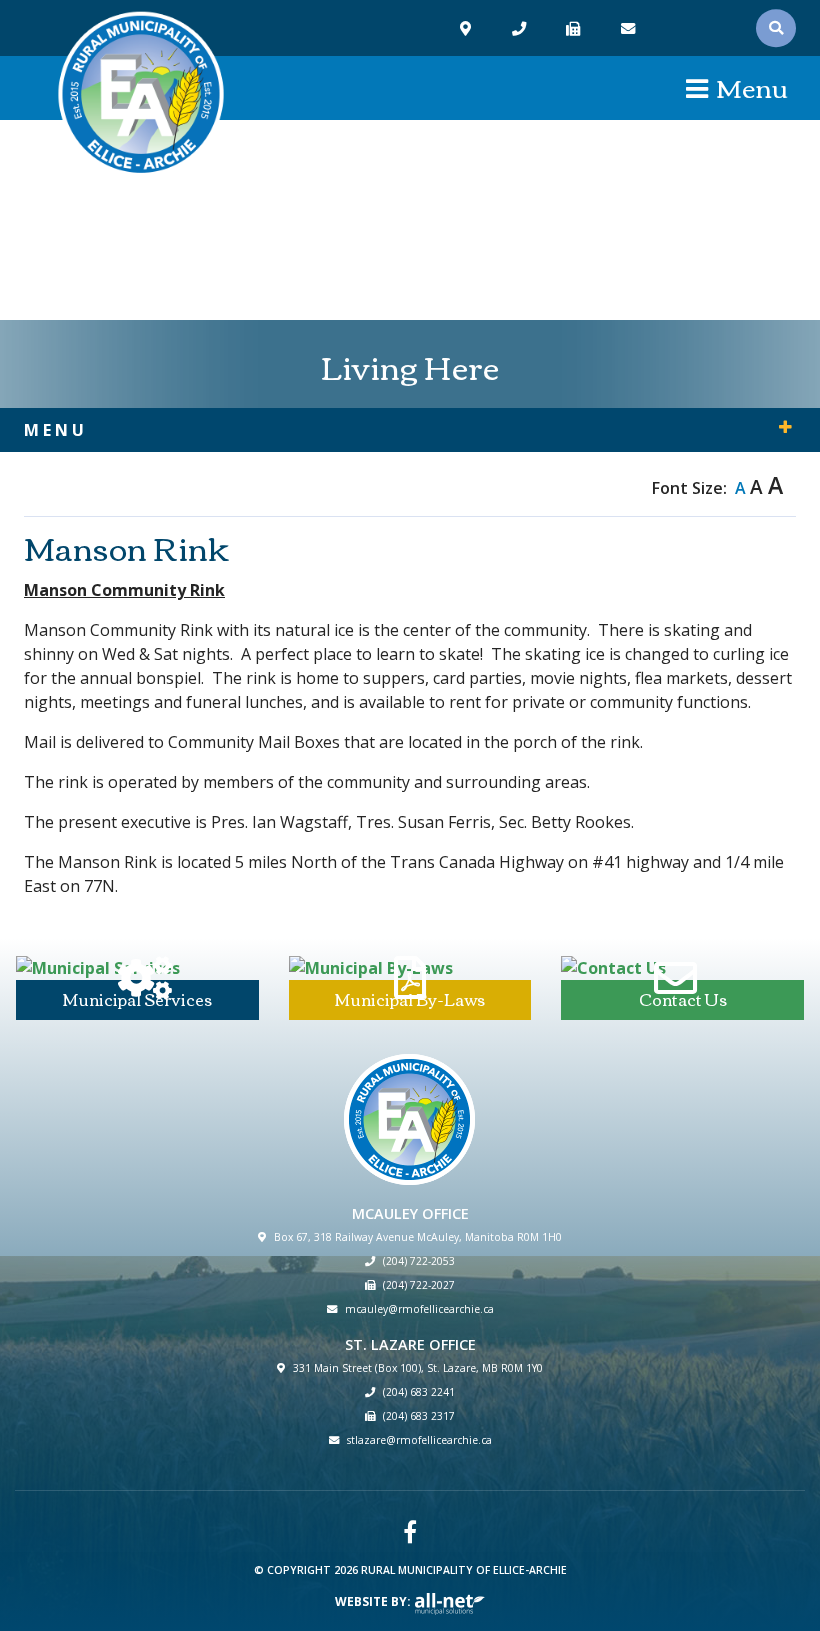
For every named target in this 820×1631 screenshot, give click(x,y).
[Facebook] (410, 1531)
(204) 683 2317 (419, 1416)
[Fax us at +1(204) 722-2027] (575, 29)
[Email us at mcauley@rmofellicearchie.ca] (630, 29)
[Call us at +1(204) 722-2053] (521, 29)
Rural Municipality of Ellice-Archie (141, 95)
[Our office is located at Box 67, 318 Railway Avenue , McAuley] (468, 29)
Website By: (374, 1601)
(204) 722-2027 (419, 1285)
